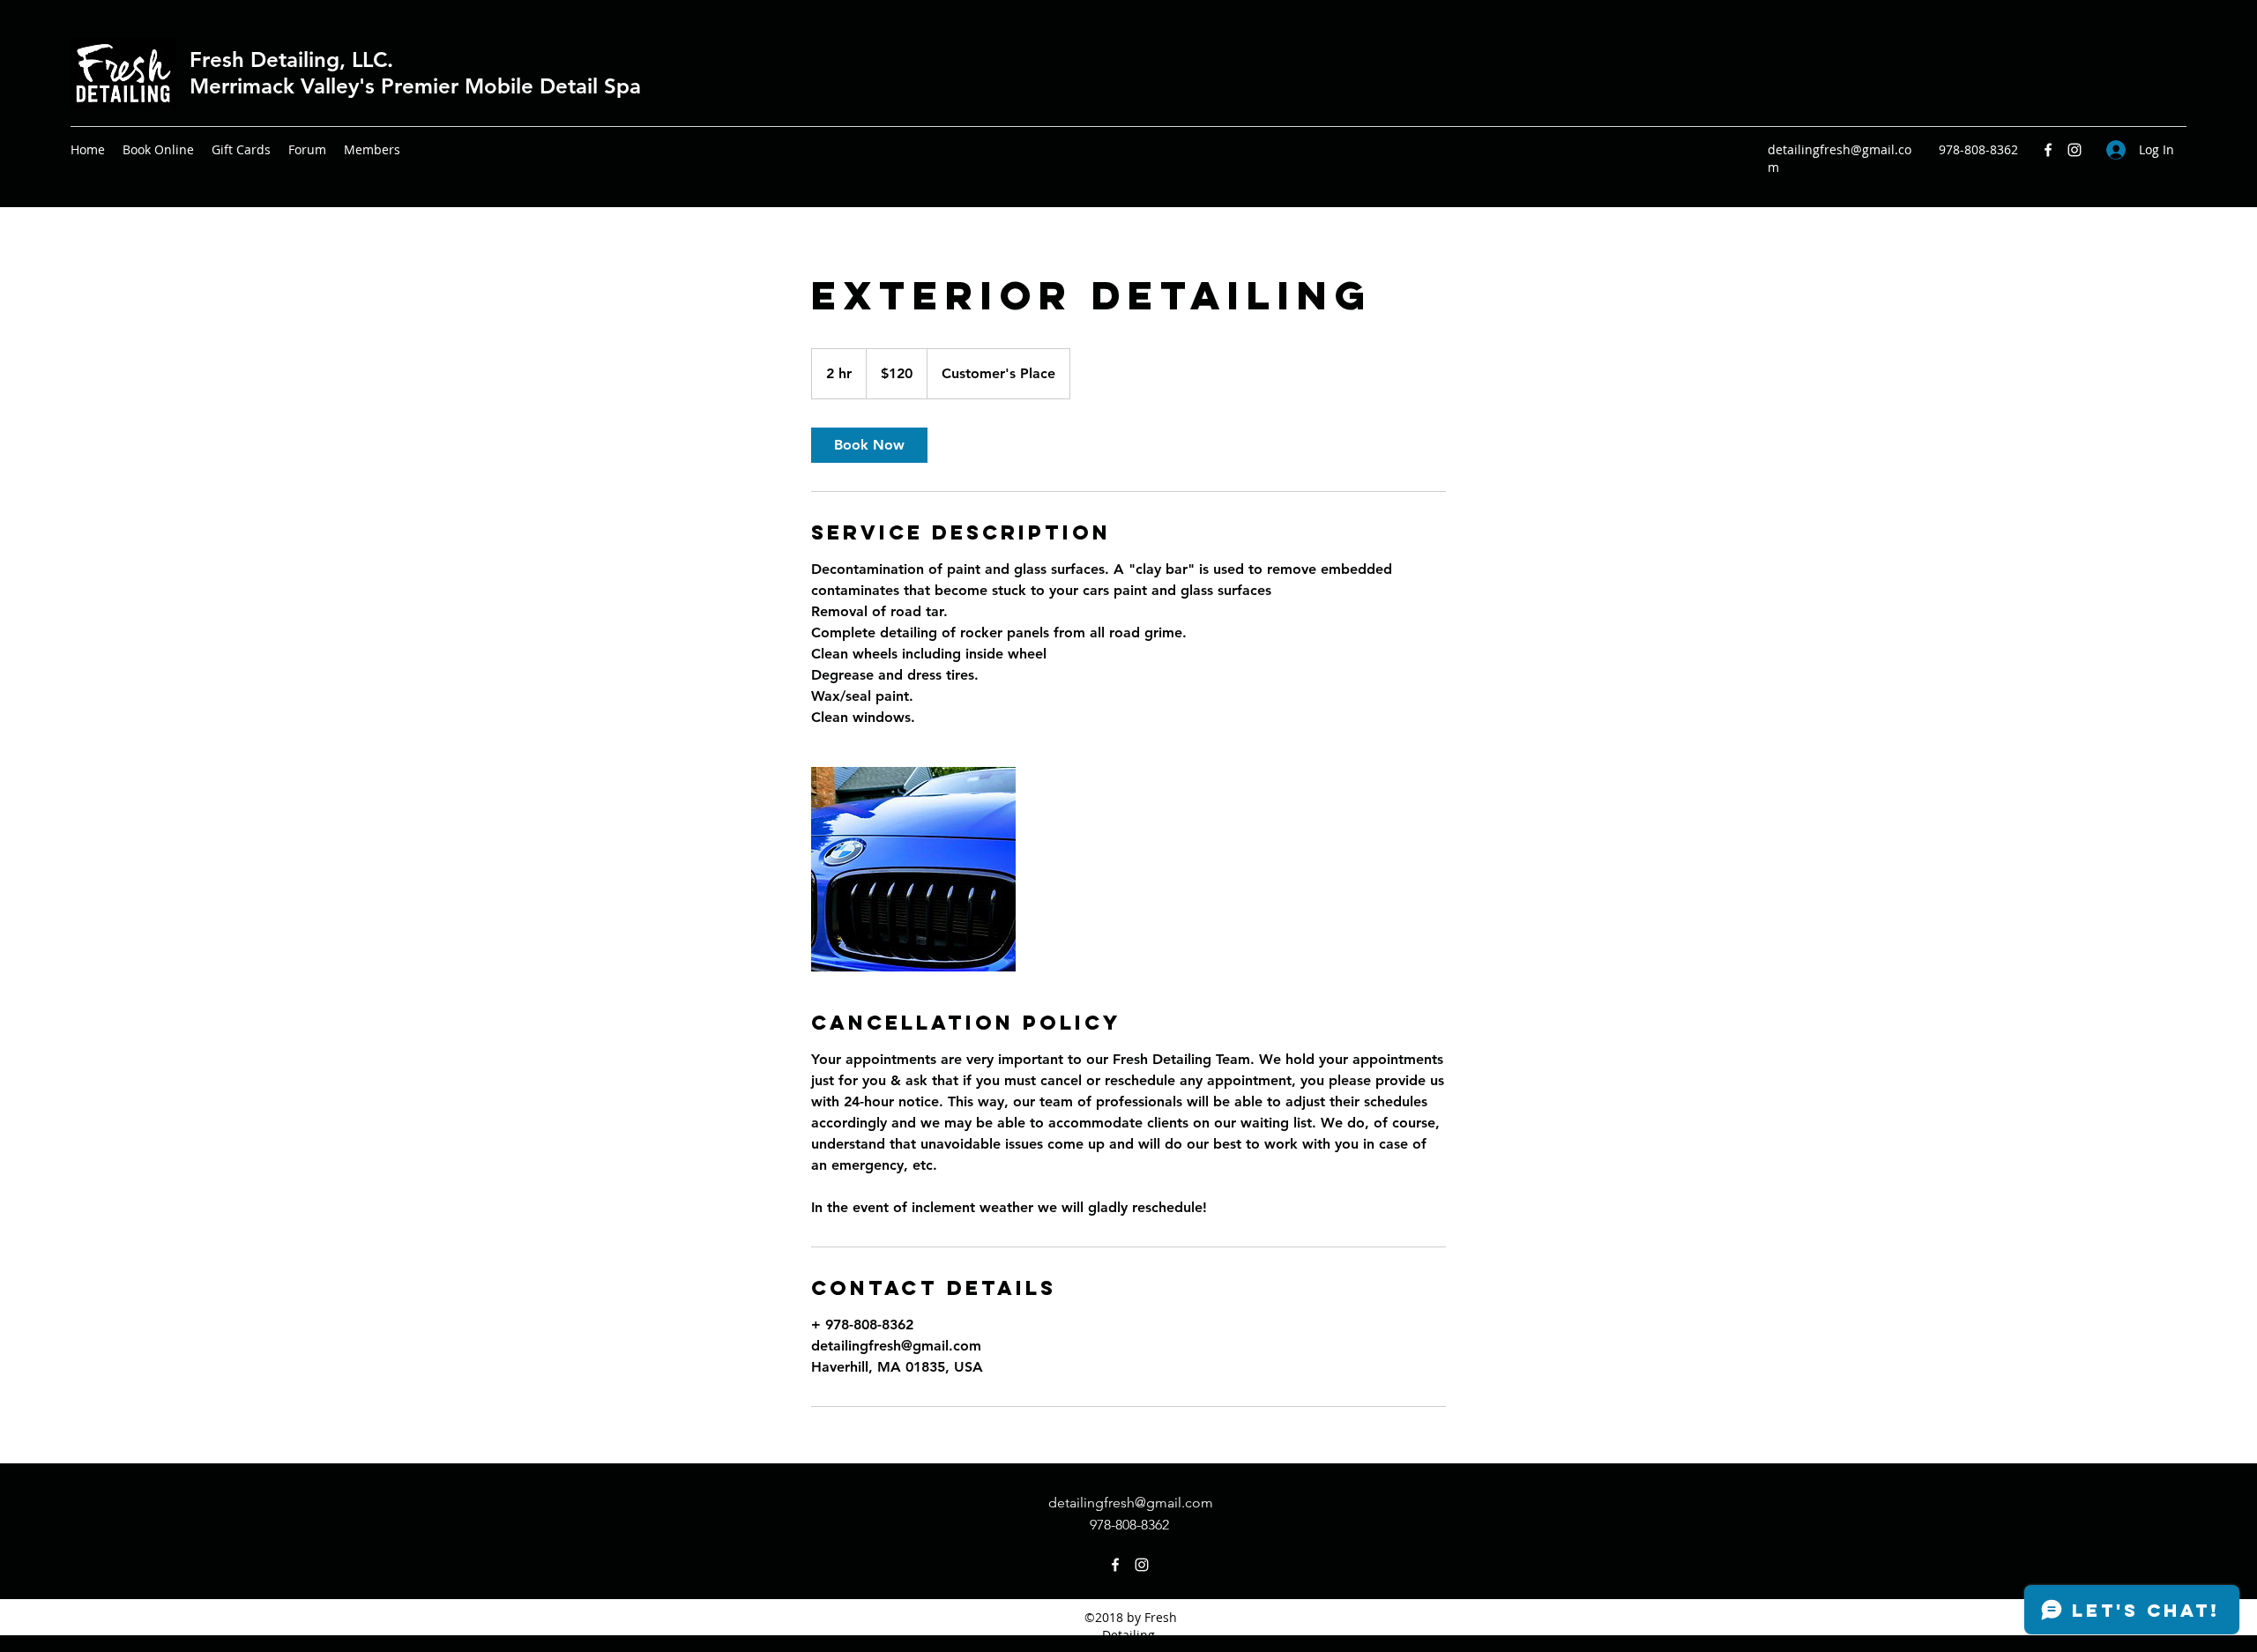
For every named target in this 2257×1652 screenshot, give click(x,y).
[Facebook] (2048, 150)
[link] (869, 445)
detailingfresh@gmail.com (1131, 1503)
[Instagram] (2075, 150)
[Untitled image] (913, 869)
